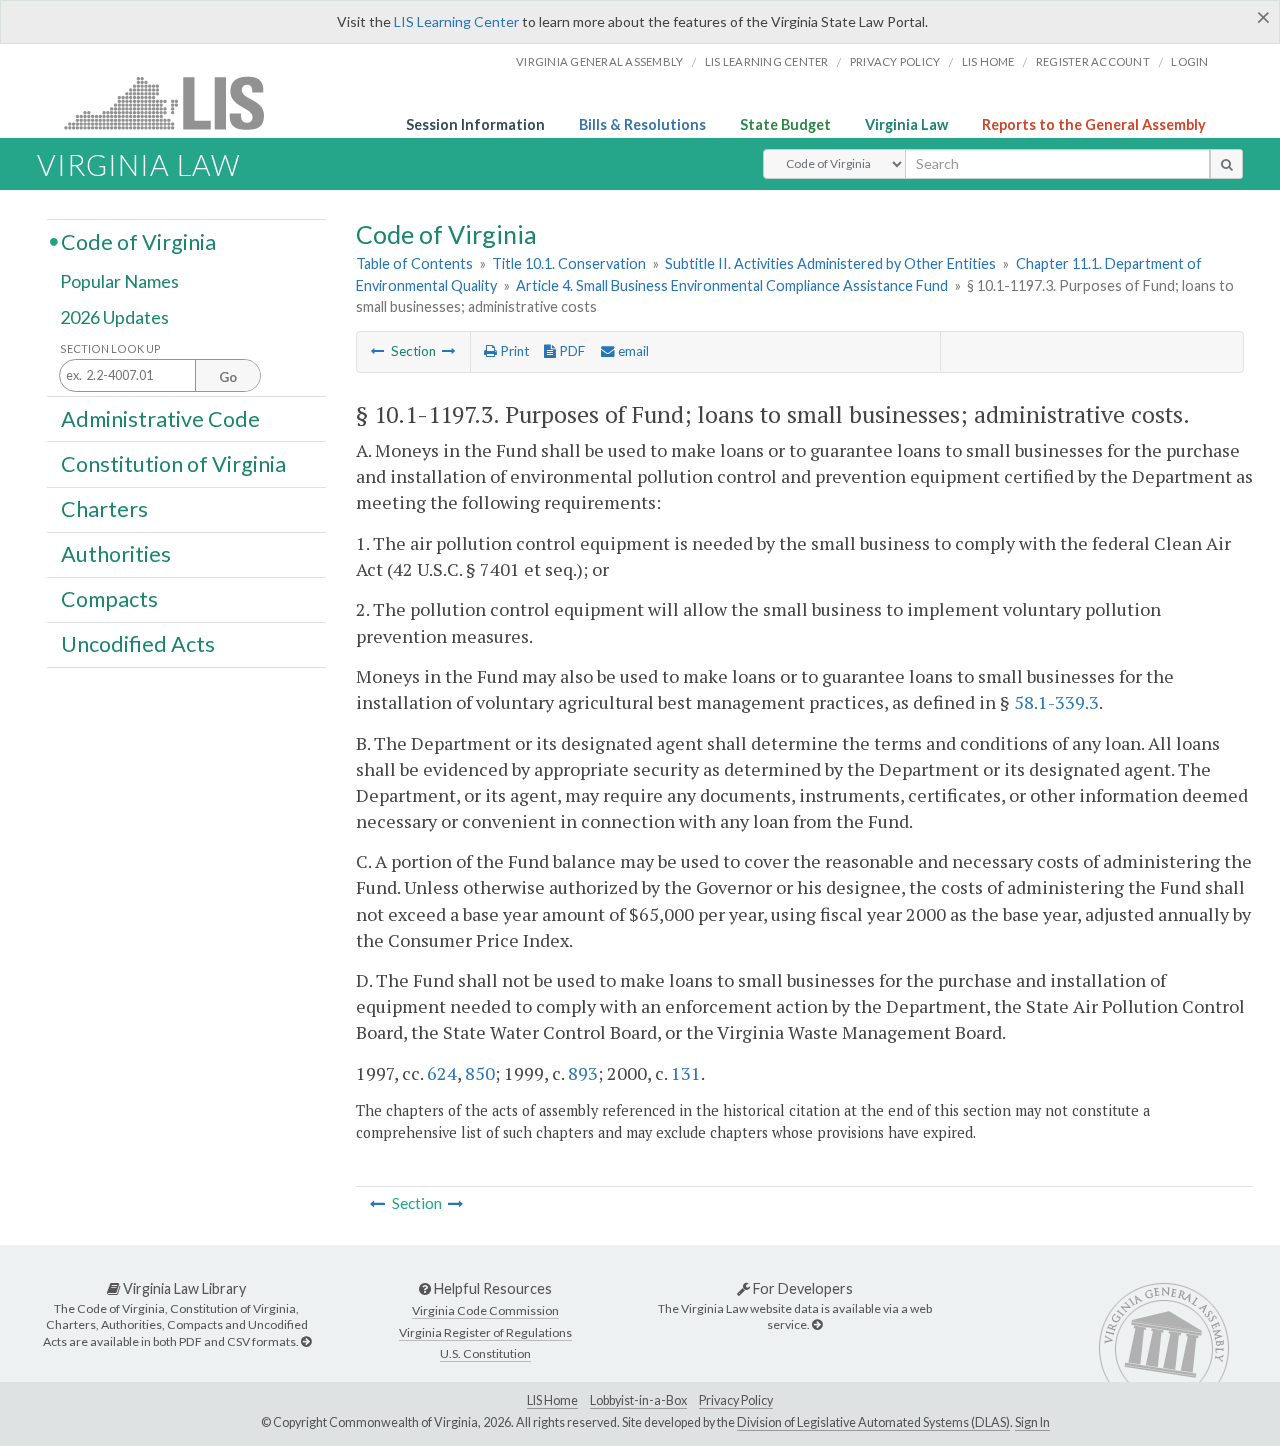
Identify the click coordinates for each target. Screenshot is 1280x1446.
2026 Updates (114, 317)
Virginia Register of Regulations (485, 1332)
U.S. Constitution (485, 1353)
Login (1189, 61)
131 (686, 1073)
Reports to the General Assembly (1094, 124)
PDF (570, 351)
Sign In (1032, 1422)
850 (480, 1073)
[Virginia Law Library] (306, 1341)
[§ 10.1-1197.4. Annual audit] (449, 351)
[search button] (1226, 164)
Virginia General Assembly (599, 61)
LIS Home (552, 1400)
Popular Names (119, 282)
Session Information (475, 124)
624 (442, 1073)
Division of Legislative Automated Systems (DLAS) (873, 1422)
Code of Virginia (138, 241)
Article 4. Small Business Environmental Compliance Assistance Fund (732, 285)
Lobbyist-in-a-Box (638, 1400)
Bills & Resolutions (642, 124)
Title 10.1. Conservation (569, 263)
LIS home (988, 61)
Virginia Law (906, 124)
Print (513, 351)
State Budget (785, 124)
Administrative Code (160, 418)
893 (583, 1073)
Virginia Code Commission (485, 1310)
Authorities (116, 554)
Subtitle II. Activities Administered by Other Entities (830, 263)
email (632, 351)
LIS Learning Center (456, 21)
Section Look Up (110, 348)
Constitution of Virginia (173, 463)
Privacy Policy (895, 61)
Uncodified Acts (138, 644)
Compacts (109, 599)
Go (228, 377)
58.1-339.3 (1056, 702)
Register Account (1093, 61)
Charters (104, 509)
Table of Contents (414, 263)
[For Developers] (817, 1324)
